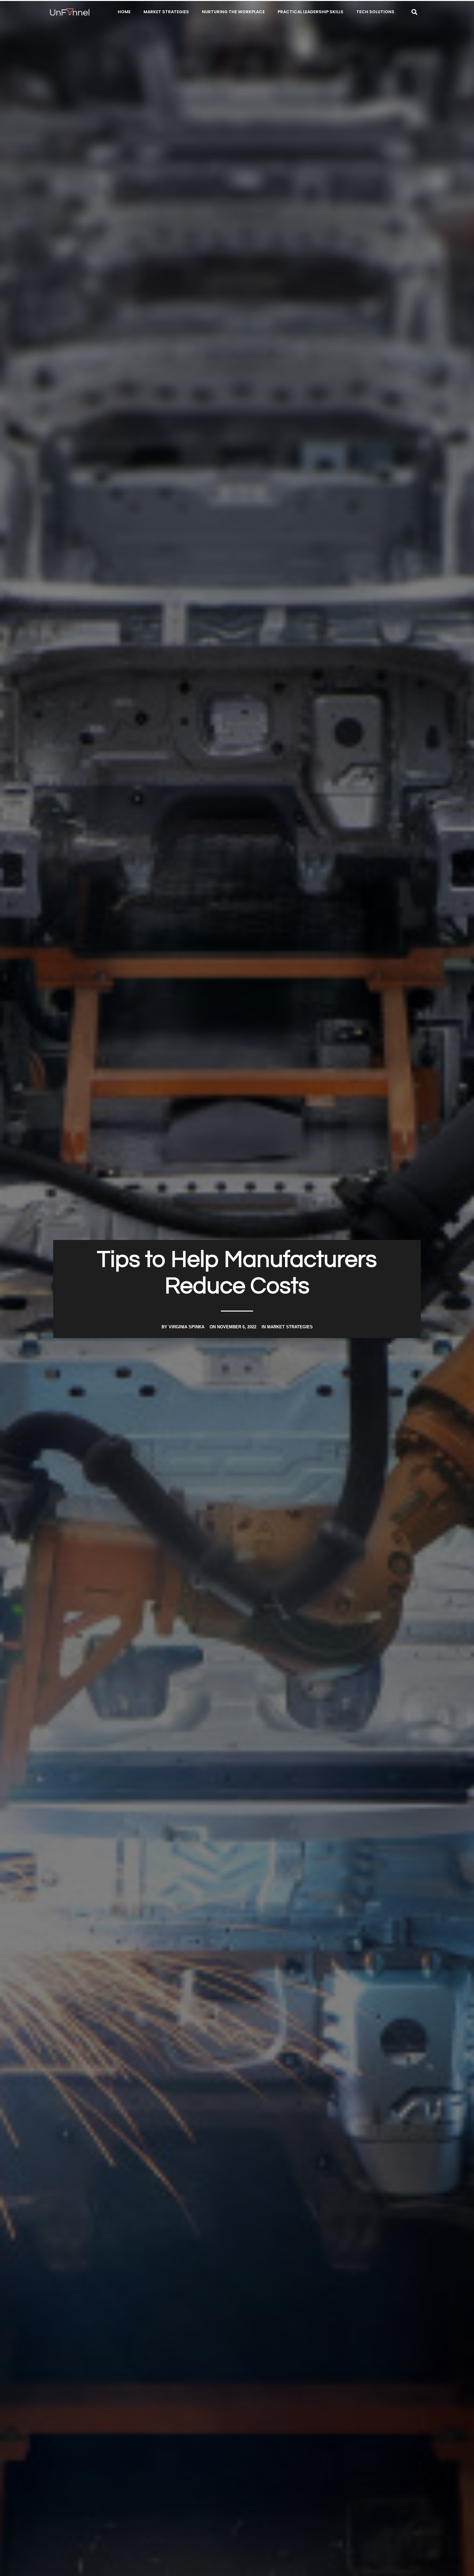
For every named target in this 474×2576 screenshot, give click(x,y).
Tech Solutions (375, 12)
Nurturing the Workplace (233, 12)
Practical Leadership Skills (311, 12)
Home (124, 12)
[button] (415, 12)
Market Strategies (166, 12)
